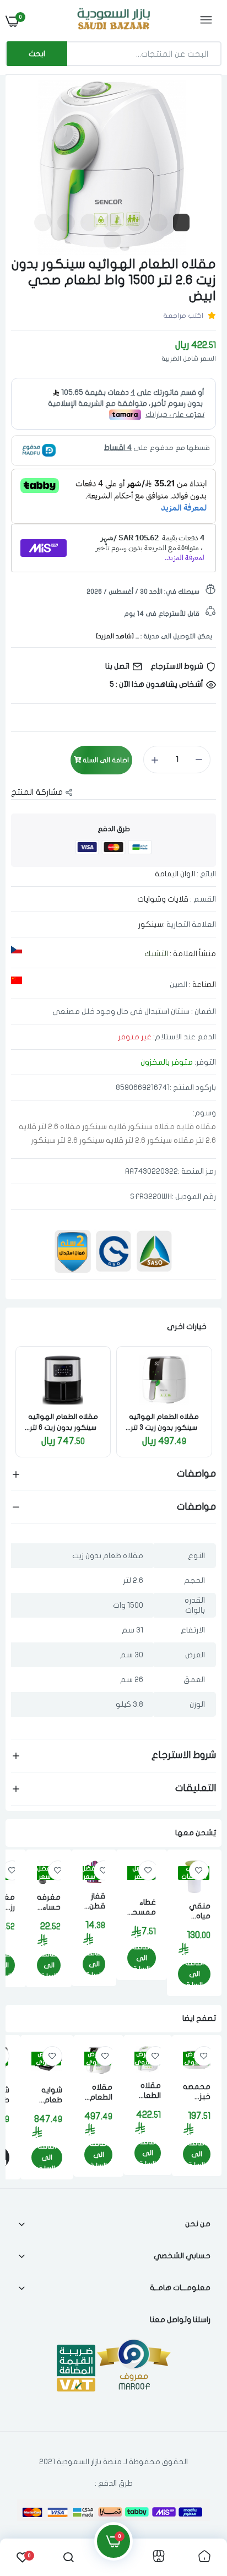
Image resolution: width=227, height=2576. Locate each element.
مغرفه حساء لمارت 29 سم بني (49, 1903)
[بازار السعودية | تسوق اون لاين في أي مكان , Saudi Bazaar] (112, 21)
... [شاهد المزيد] (117, 636)
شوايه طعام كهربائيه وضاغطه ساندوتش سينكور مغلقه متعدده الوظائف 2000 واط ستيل (47, 2095)
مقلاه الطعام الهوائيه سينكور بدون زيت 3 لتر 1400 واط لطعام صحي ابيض (164, 1423)
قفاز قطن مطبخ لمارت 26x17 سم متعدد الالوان (94, 1902)
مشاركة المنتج (37, 792)
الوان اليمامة (175, 874)
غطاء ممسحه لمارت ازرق (142, 1908)
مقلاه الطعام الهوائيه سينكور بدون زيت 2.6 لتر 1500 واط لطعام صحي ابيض (148, 2091)
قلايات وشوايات (163, 899)
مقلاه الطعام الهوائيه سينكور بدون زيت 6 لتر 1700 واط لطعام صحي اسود (63, 1423)
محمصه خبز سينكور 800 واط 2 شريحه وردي (197, 2092)
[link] (164, 1380)
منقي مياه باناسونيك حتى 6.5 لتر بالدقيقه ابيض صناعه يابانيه (194, 1911)
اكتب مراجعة (183, 316)
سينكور (151, 924)
